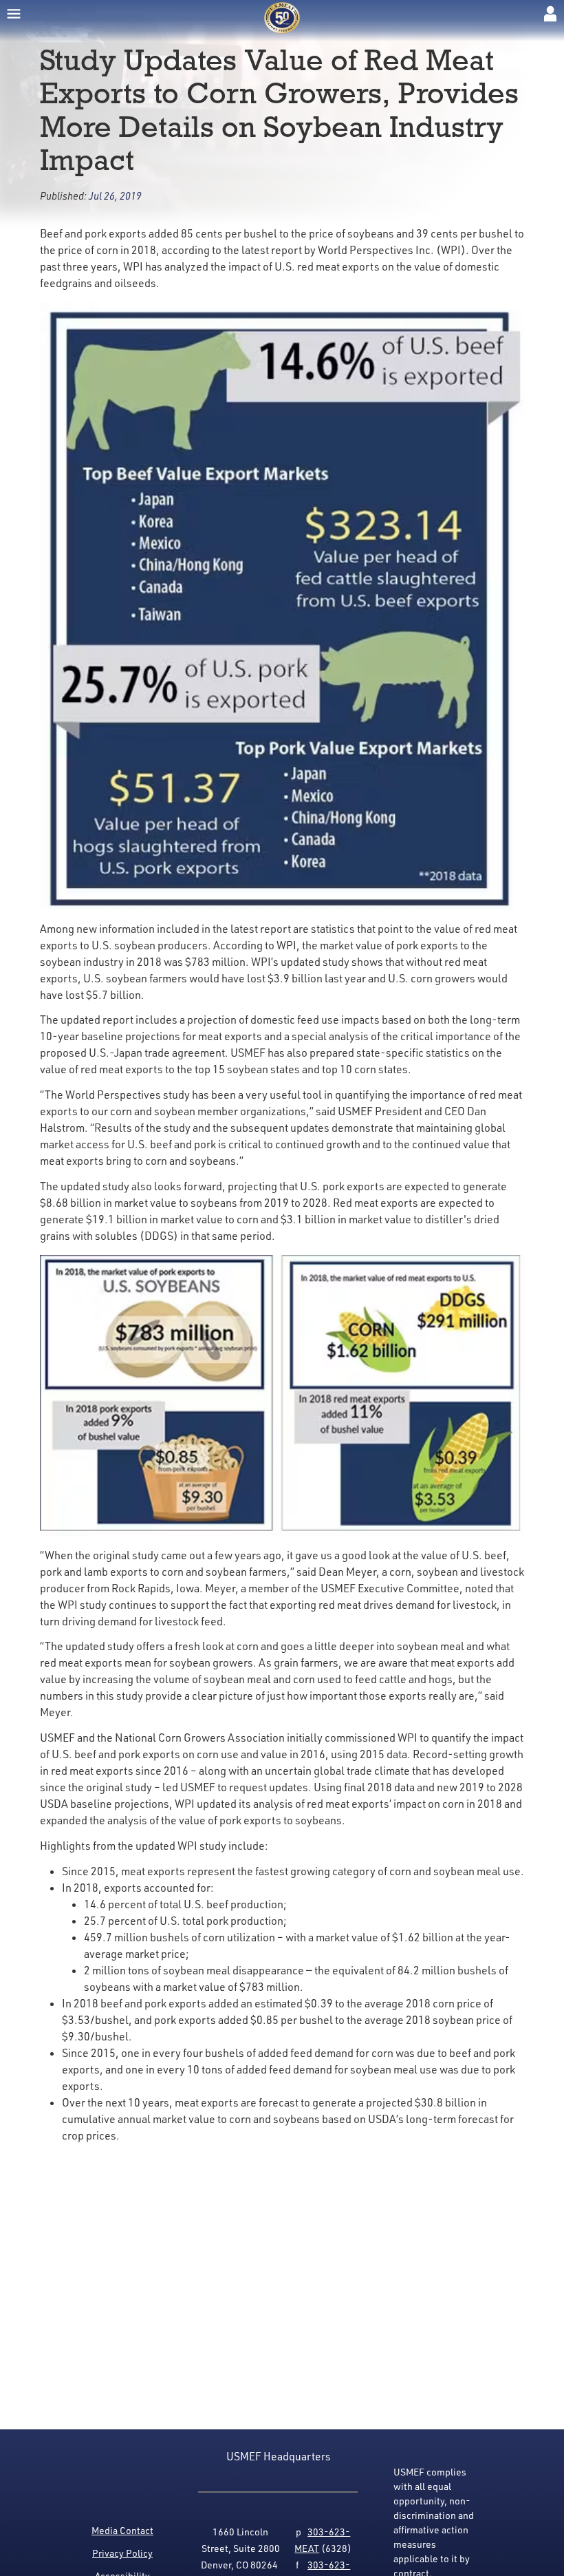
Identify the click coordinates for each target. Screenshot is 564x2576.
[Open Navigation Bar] (14, 14)
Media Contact (122, 2530)
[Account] (550, 14)
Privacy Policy (122, 2553)
